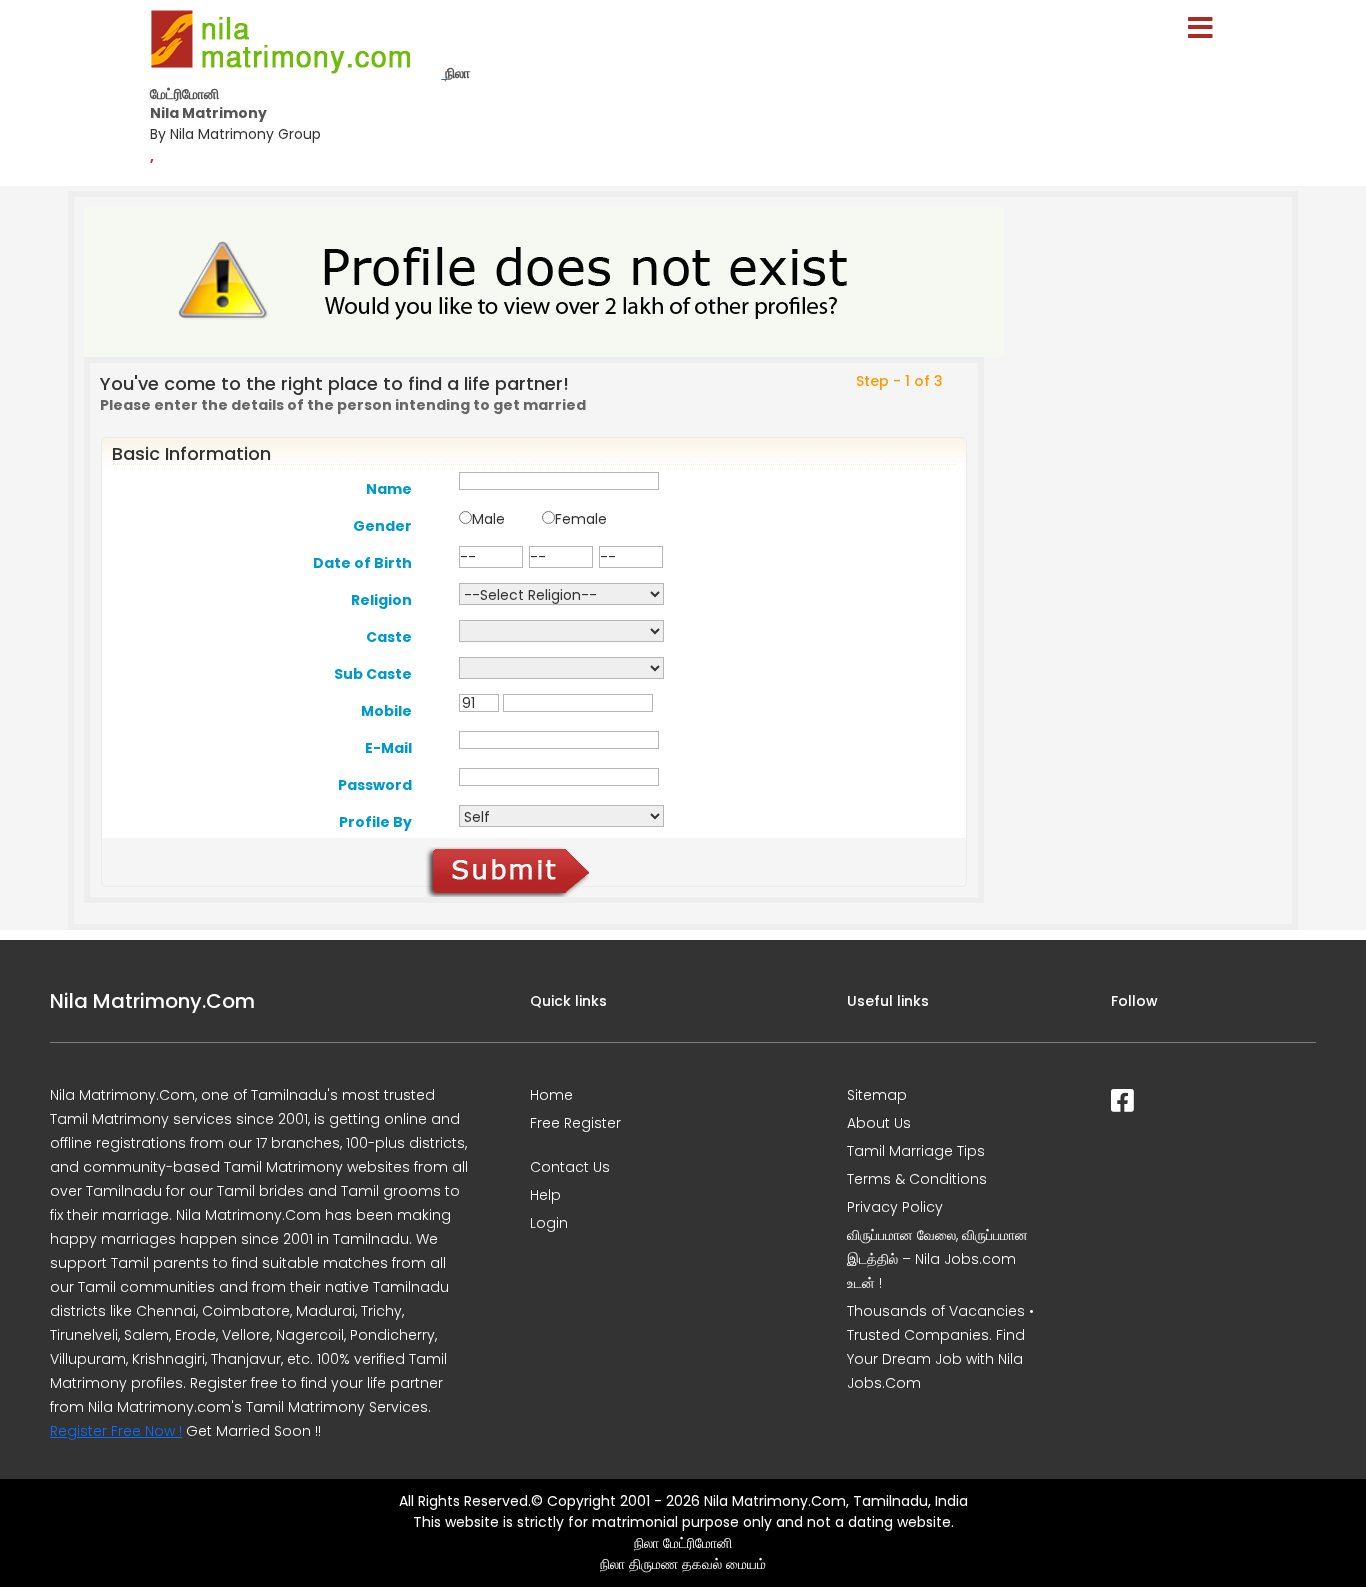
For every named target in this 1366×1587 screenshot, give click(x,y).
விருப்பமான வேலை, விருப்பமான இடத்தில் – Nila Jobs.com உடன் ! (937, 1259)
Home (551, 1095)
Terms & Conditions (917, 1179)
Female (581, 519)
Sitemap (877, 1095)
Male (488, 519)
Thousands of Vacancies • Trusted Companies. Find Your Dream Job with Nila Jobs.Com (940, 1347)
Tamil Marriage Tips (916, 1151)
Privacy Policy (895, 1207)
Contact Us (570, 1167)
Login (549, 1223)
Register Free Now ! (116, 1431)
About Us (879, 1123)
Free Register (575, 1123)
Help (545, 1195)
